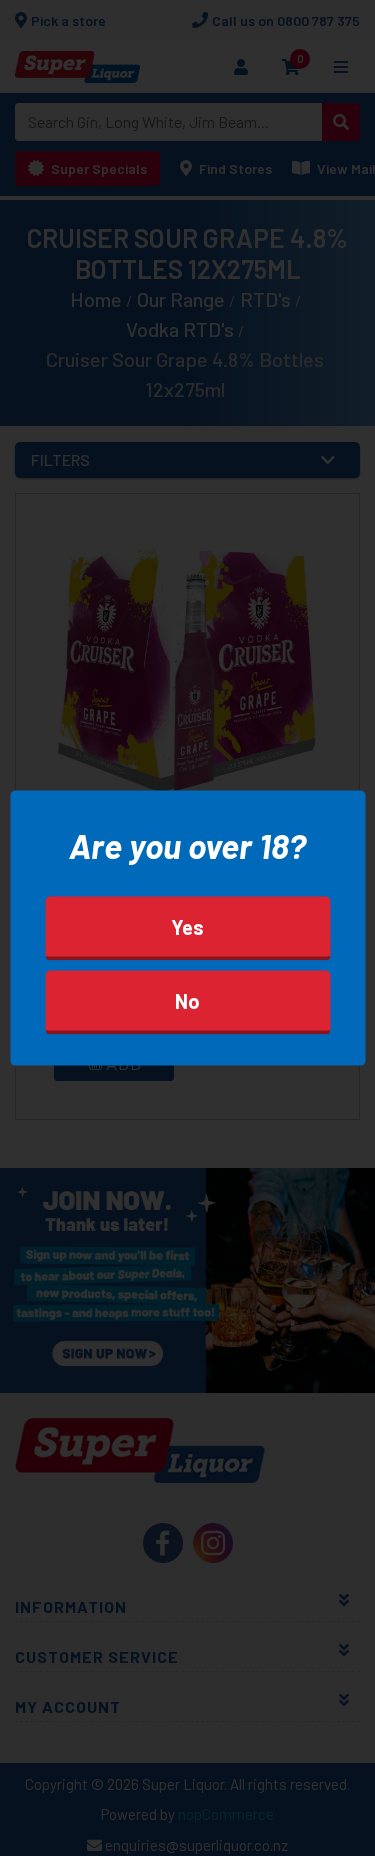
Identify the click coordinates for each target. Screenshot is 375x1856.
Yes (187, 926)
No (187, 1000)
